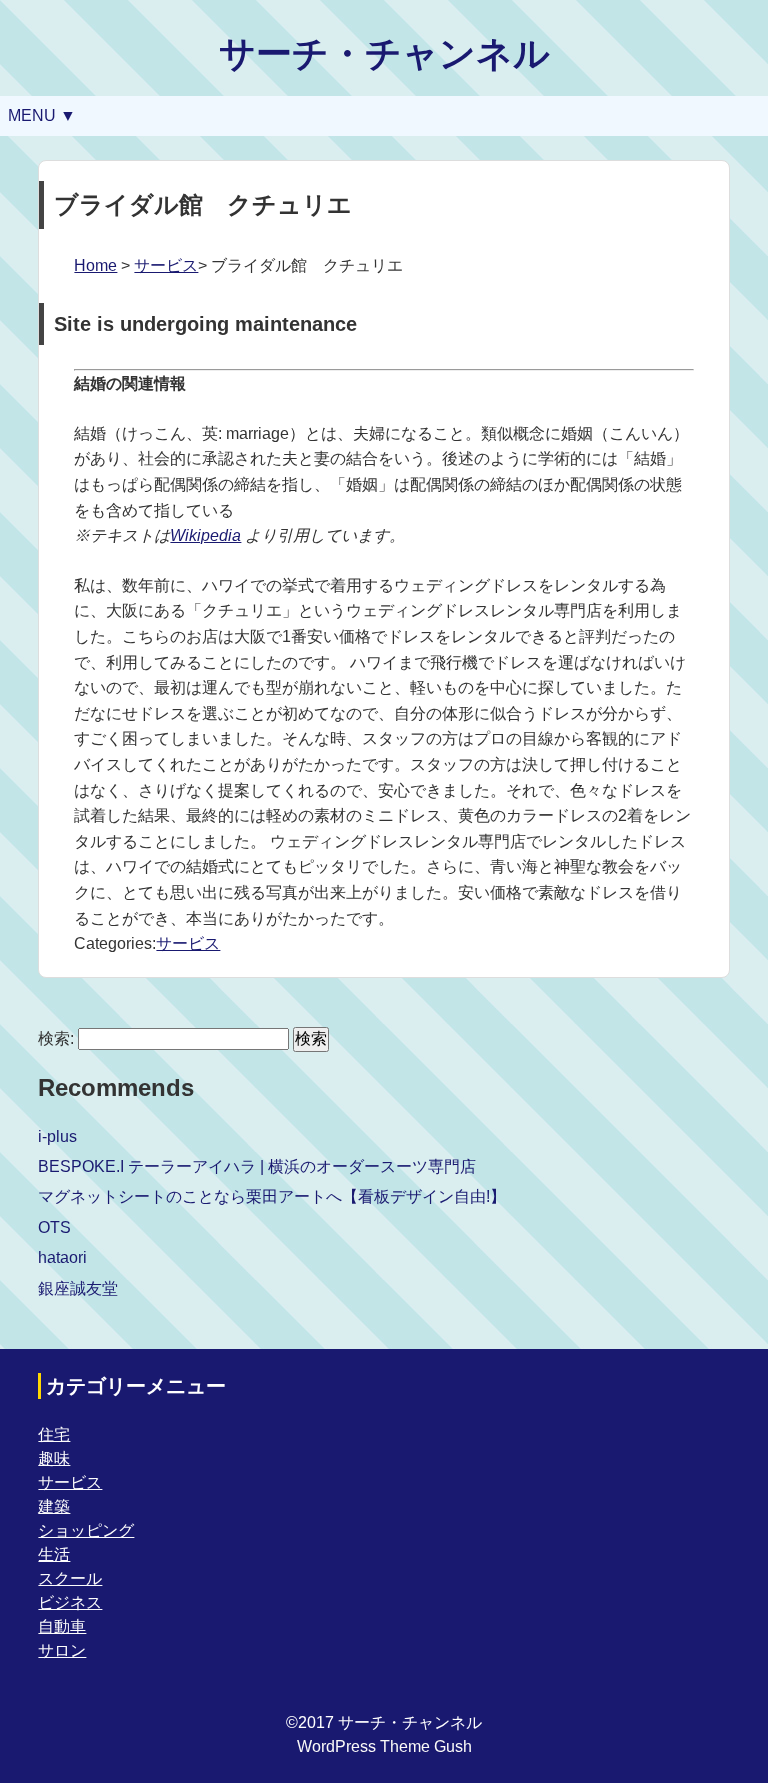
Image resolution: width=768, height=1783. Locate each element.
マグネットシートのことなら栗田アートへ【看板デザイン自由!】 (272, 1196)
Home (95, 265)
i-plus (57, 1136)
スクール (70, 1578)
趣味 (54, 1458)
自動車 (62, 1626)
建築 (54, 1506)
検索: (56, 1038)
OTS (54, 1227)
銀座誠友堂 (78, 1288)
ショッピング (86, 1530)
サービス (166, 265)
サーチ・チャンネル (384, 53)
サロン (62, 1650)
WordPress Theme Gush (384, 1746)
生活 (54, 1554)
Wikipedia (205, 535)
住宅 (54, 1434)
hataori (62, 1257)
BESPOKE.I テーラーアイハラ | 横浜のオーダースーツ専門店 (257, 1166)
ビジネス (70, 1602)
